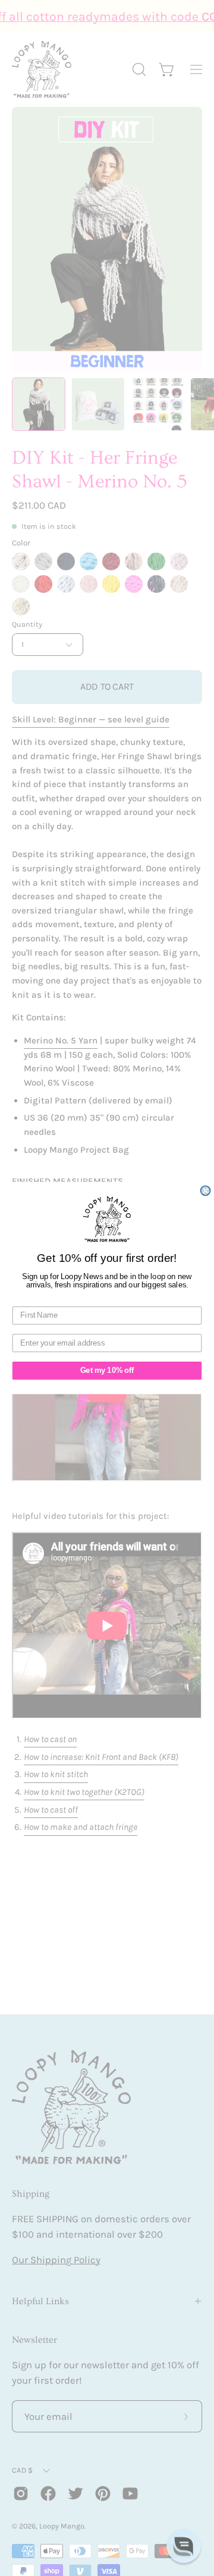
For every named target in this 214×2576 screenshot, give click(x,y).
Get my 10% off (107, 1371)
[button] (184, 2546)
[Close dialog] (206, 1191)
